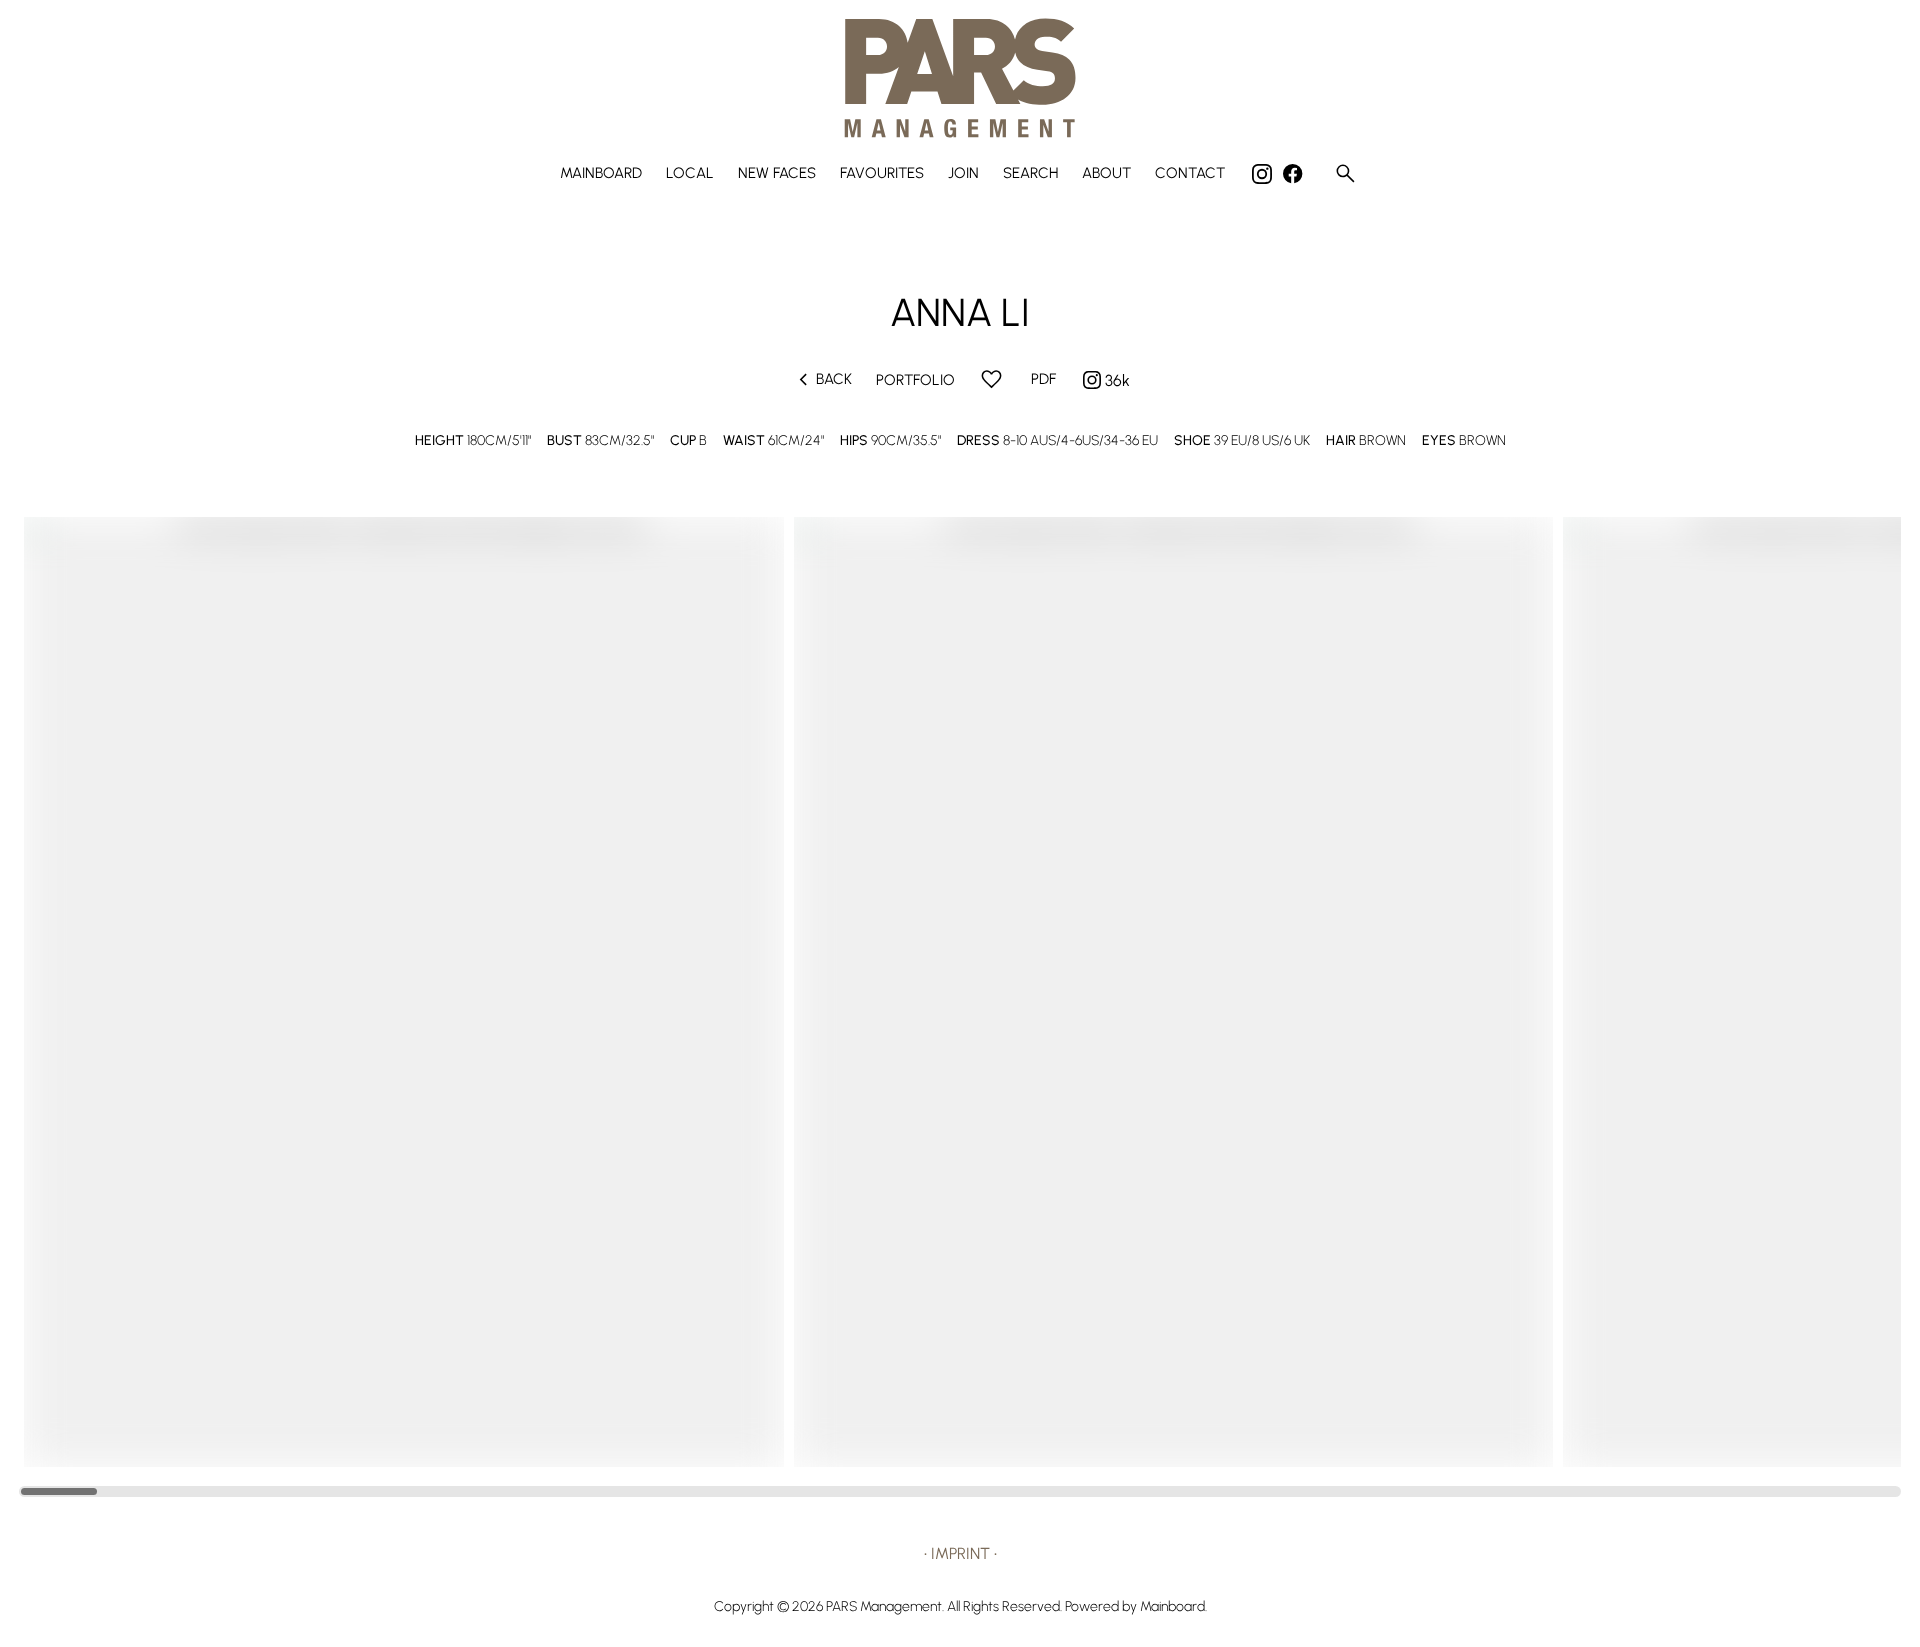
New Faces (777, 173)
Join (963, 173)
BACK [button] (821, 379)
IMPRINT (960, 1553)
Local (690, 173)
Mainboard (601, 173)
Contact (1190, 173)
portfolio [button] (915, 380)
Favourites (882, 173)
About (1106, 173)
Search (1030, 173)
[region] (960, 992)
